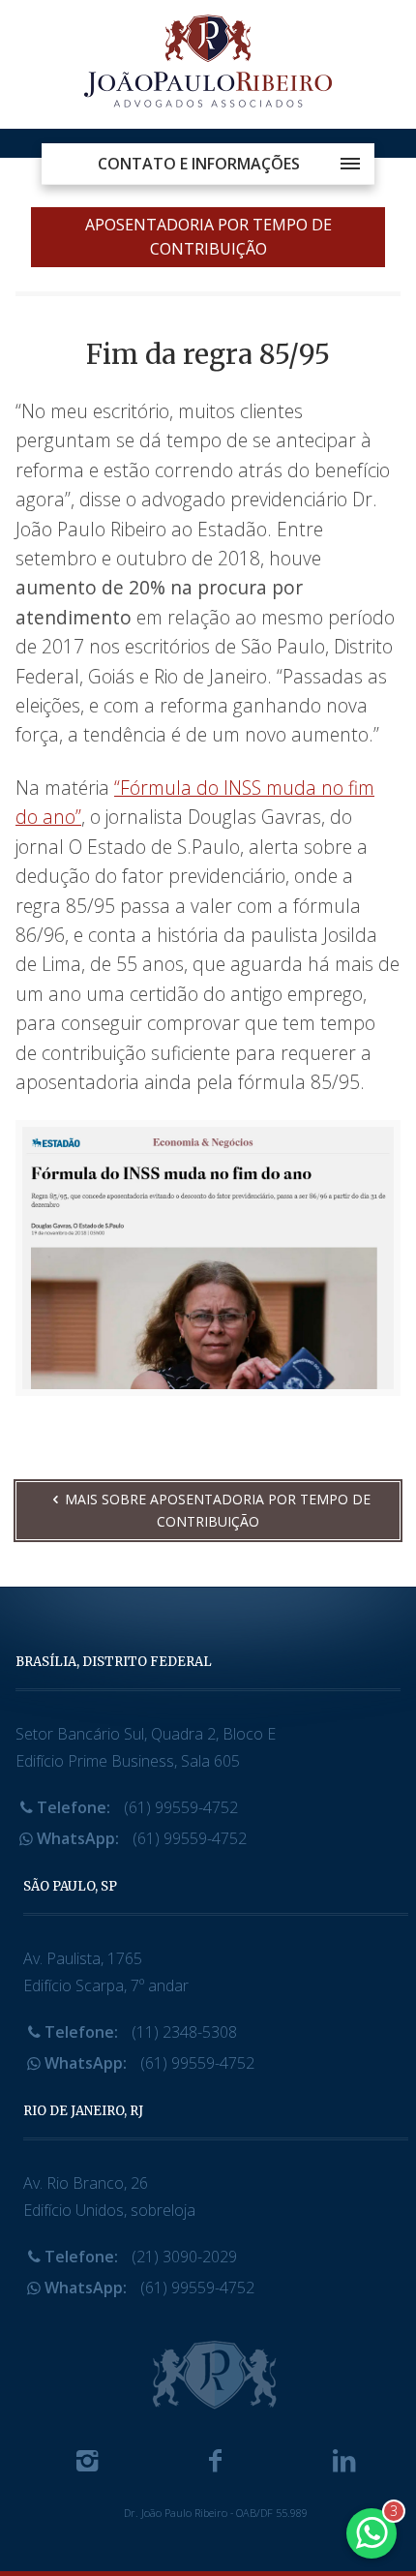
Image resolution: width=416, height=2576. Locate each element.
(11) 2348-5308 (141, 2032)
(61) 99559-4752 (137, 1807)
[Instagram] (87, 2465)
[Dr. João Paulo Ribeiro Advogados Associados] (208, 64)
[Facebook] (216, 2465)
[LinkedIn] (343, 2465)
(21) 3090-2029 (141, 2257)
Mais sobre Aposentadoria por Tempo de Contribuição (218, 1510)
